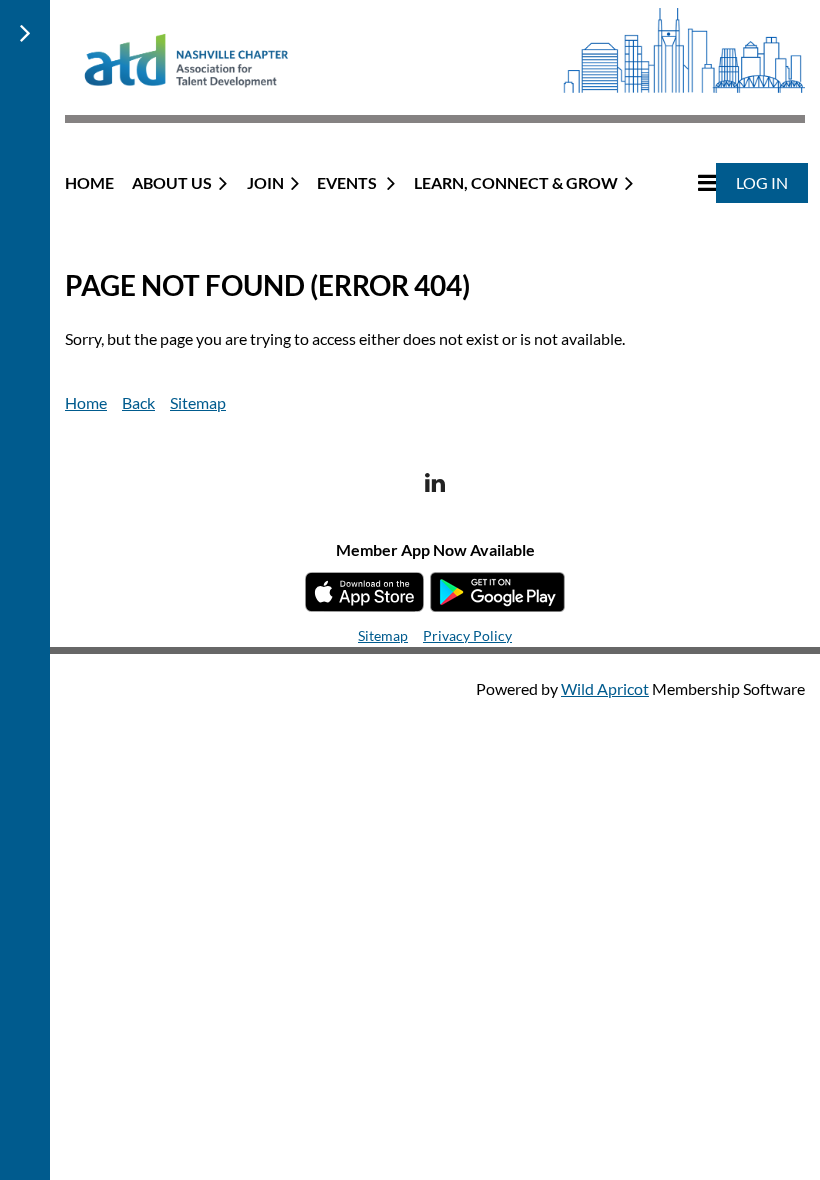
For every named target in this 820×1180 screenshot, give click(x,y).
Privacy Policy (467, 635)
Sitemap (198, 402)
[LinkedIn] (435, 482)
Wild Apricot (605, 688)
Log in (762, 182)
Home (86, 402)
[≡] (686, 182)
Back (138, 402)
